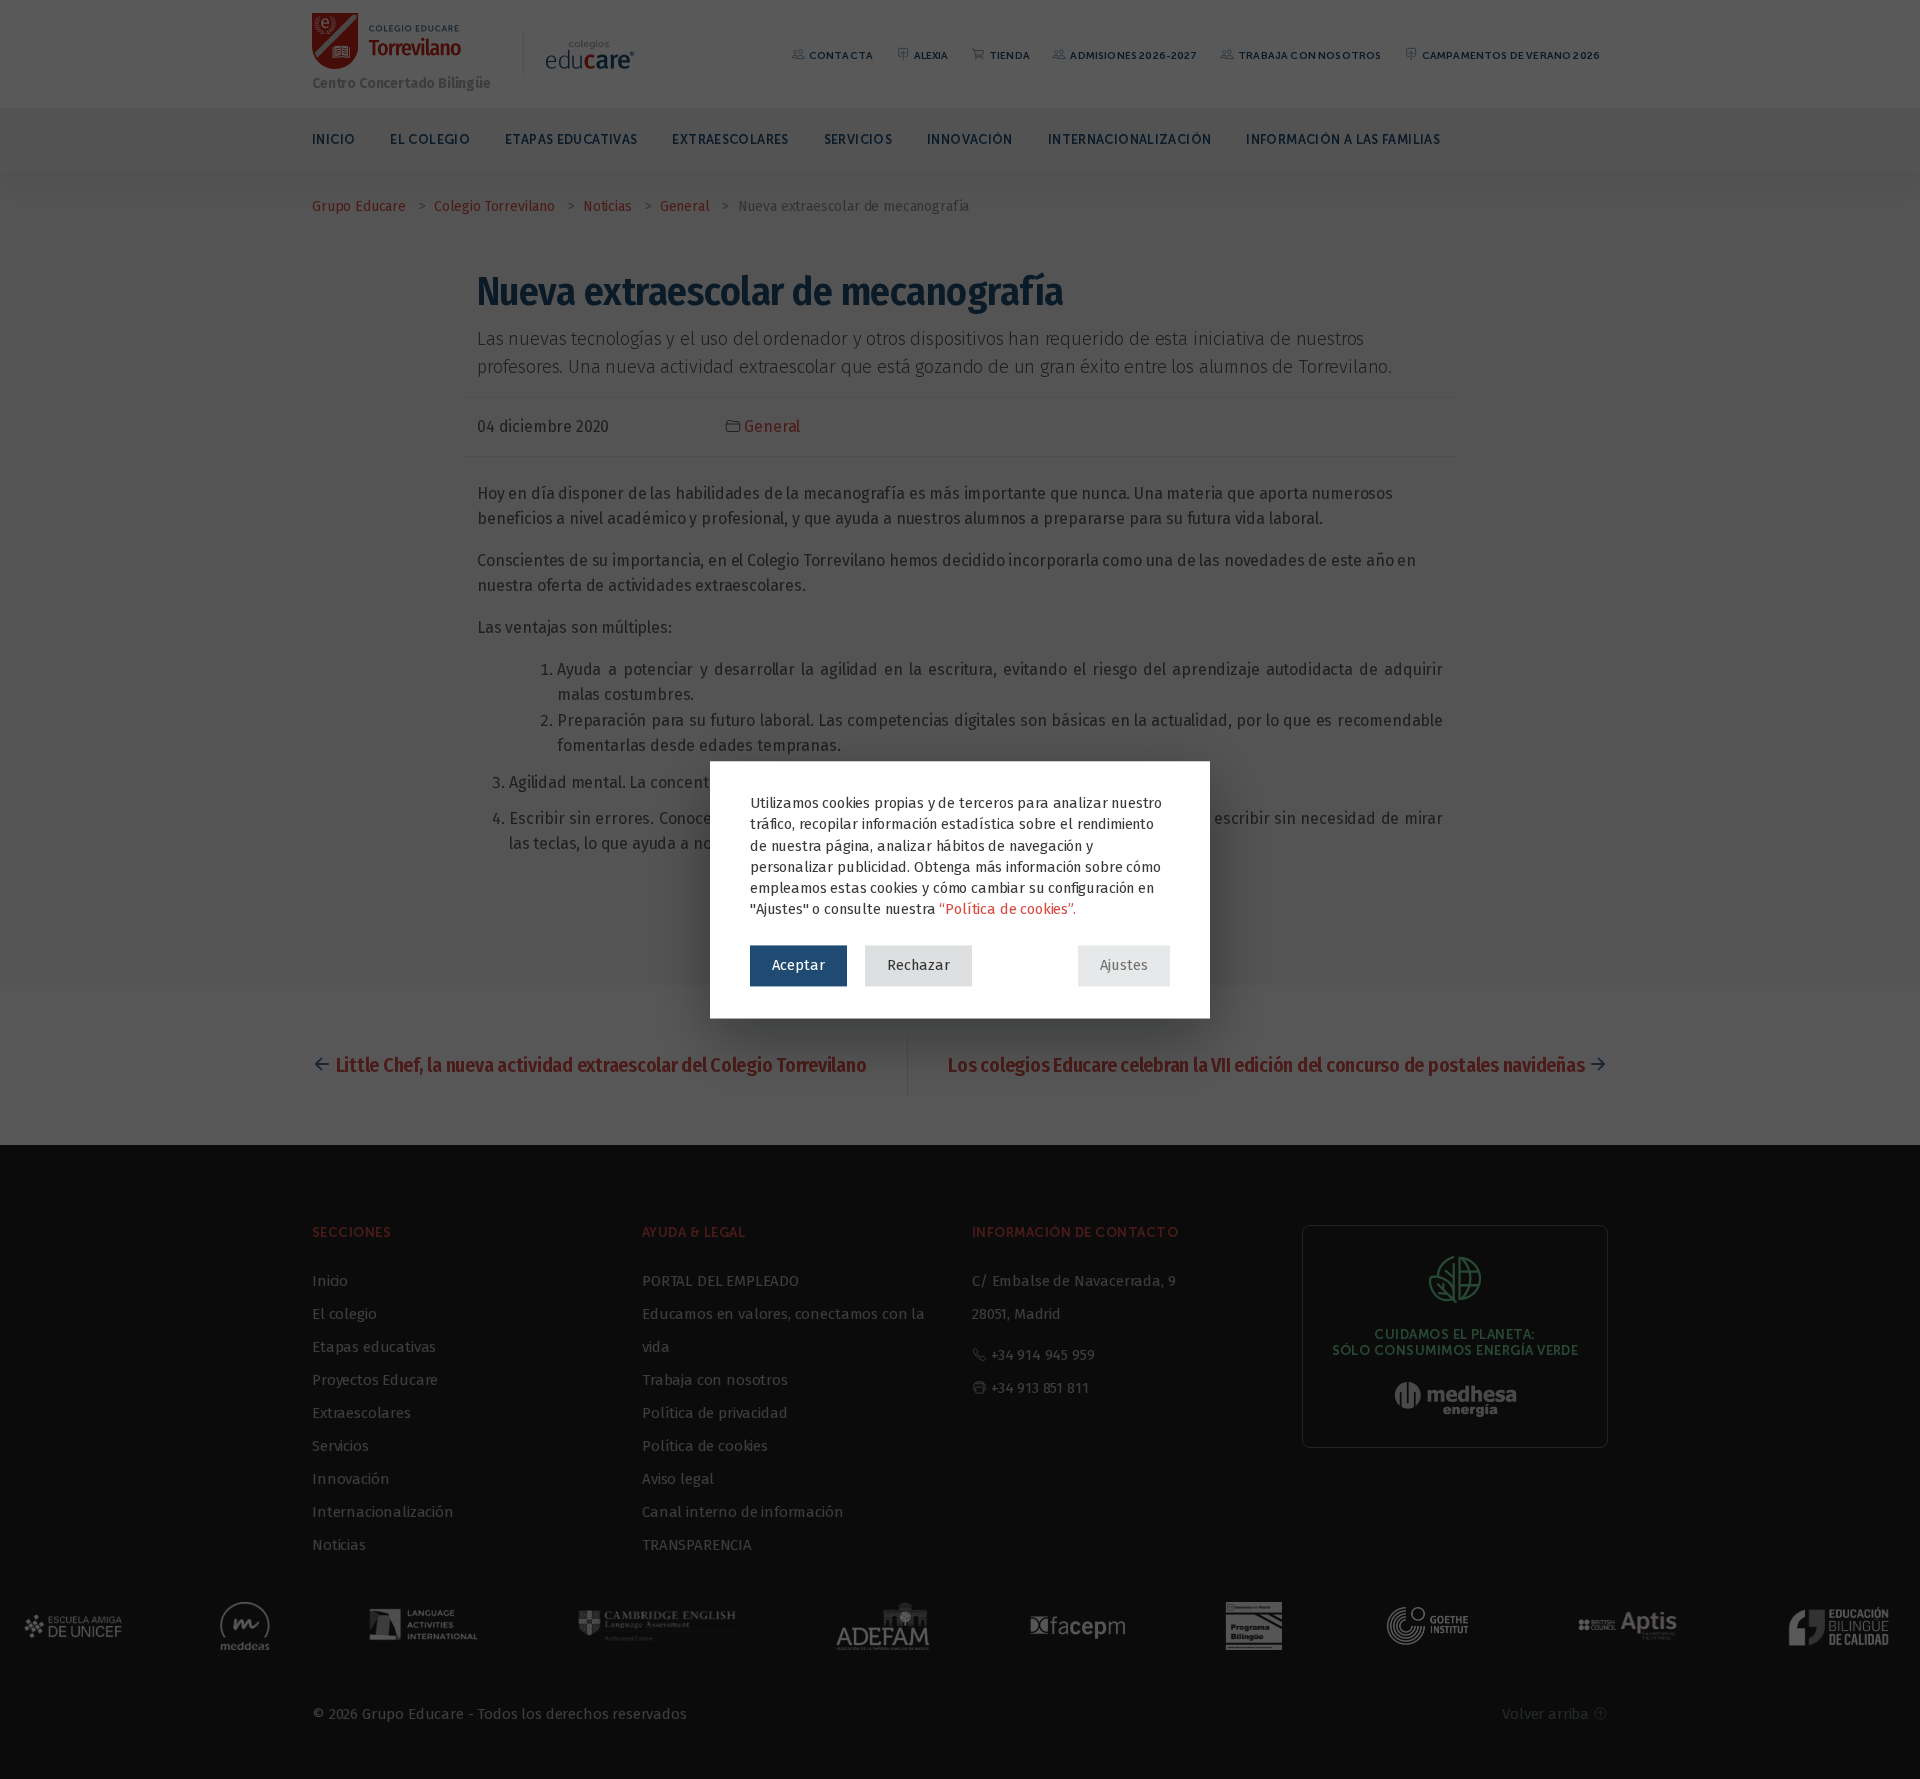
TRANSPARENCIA (697, 1545)
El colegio (430, 139)
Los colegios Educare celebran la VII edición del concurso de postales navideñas (1266, 1065)
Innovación (970, 139)
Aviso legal (678, 1479)
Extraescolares (730, 139)
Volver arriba (1547, 1714)
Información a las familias (1343, 139)
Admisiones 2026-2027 (1132, 55)
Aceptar (798, 965)
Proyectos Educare (375, 1380)
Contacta (840, 55)
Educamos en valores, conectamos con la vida (783, 1330)
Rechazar (918, 965)
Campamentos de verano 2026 (1510, 55)
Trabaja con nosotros (1308, 55)
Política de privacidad (714, 1413)
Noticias (339, 1545)
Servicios (858, 139)
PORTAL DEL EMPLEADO (720, 1281)
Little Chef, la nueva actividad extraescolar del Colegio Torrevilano (601, 1065)
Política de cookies (705, 1446)
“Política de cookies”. (1007, 909)
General (772, 426)
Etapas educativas (571, 139)
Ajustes (1124, 965)
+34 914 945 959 (1043, 1355)
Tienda (1008, 55)
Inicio (333, 139)
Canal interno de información (743, 1512)
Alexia (929, 55)
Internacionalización (1130, 139)
